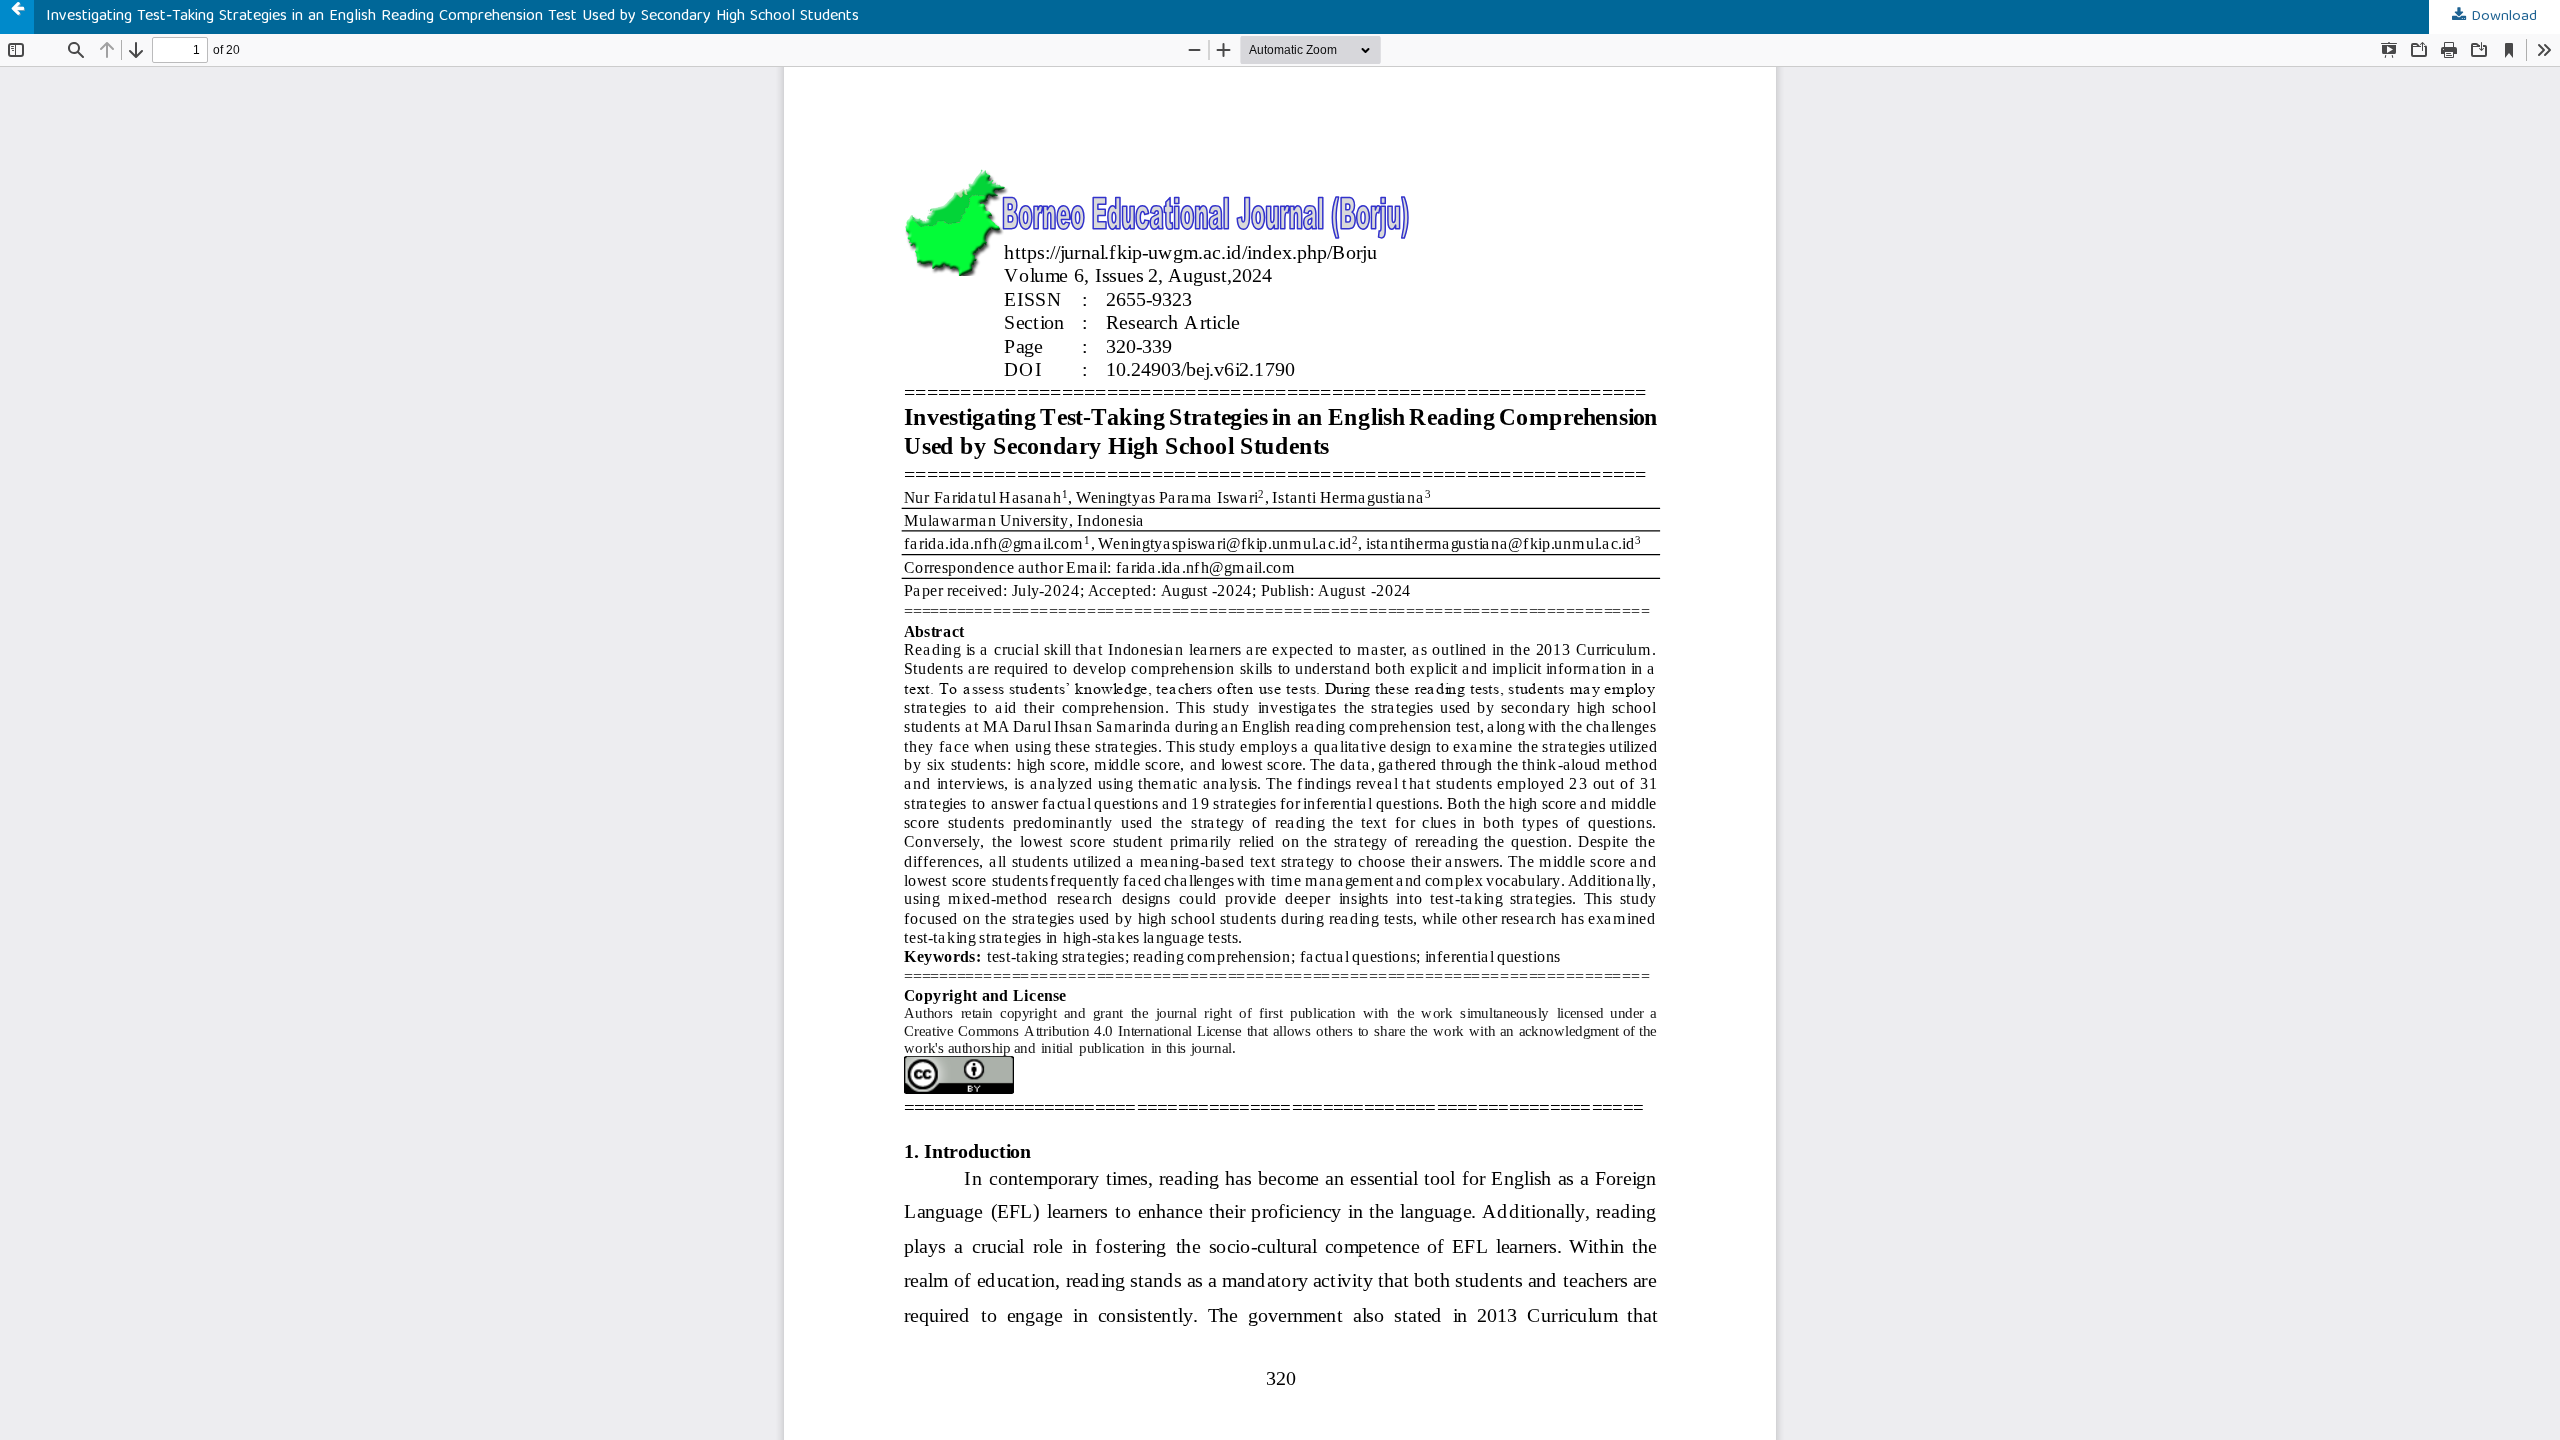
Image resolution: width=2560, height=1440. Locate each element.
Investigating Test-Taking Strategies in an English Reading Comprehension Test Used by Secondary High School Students (452, 17)
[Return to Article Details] (17, 17)
